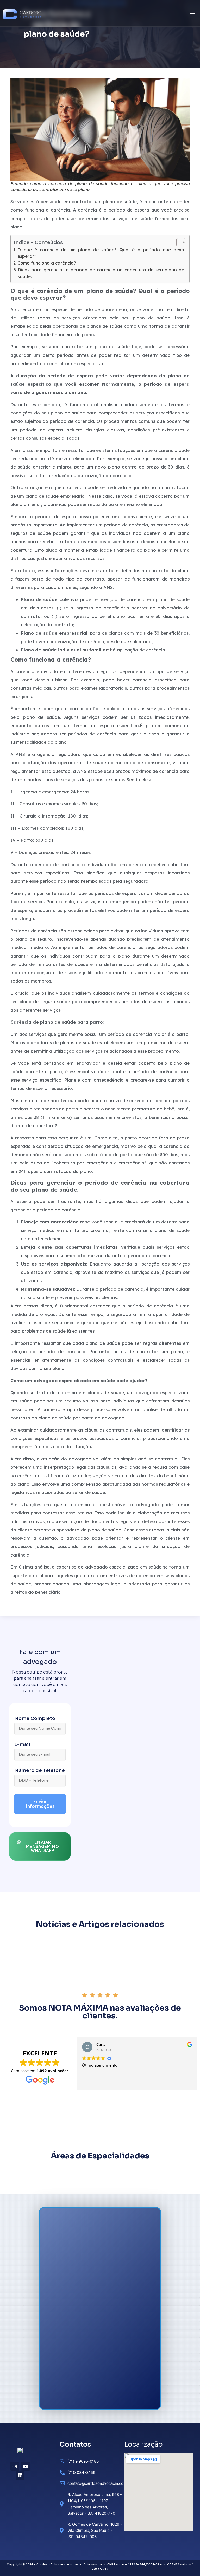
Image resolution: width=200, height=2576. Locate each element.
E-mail (22, 1745)
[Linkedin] (20, 2475)
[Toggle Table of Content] (178, 242)
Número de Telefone (40, 1771)
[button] (193, 13)
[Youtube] (26, 2466)
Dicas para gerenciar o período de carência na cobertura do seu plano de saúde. (101, 273)
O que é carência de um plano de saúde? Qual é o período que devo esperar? (101, 253)
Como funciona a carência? (47, 263)
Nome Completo (35, 1719)
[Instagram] (15, 2466)
